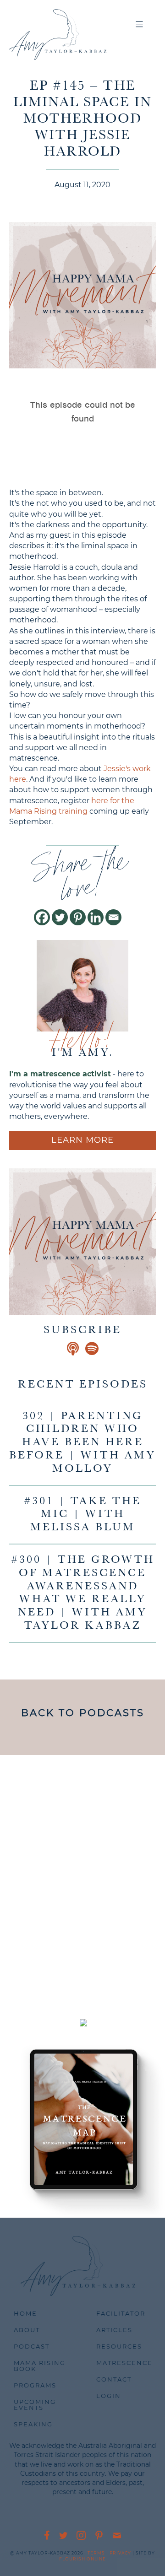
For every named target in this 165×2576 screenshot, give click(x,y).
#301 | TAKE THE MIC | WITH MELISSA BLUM (82, 1515)
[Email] (113, 917)
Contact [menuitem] (114, 2379)
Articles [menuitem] (114, 2330)
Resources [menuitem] (119, 2346)
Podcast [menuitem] (32, 2346)
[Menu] (140, 25)
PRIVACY (120, 2553)
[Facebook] (42, 917)
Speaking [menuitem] (33, 2424)
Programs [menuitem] (35, 2385)
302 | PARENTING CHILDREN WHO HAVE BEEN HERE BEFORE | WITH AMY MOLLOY (82, 1443)
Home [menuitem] (25, 2313)
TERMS (96, 2553)
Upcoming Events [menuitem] (35, 2405)
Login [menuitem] (109, 2396)
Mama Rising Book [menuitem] (40, 2366)
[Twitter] (60, 917)
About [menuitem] (27, 2330)
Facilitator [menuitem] (121, 2313)
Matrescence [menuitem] (124, 2363)
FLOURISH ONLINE (82, 2559)
